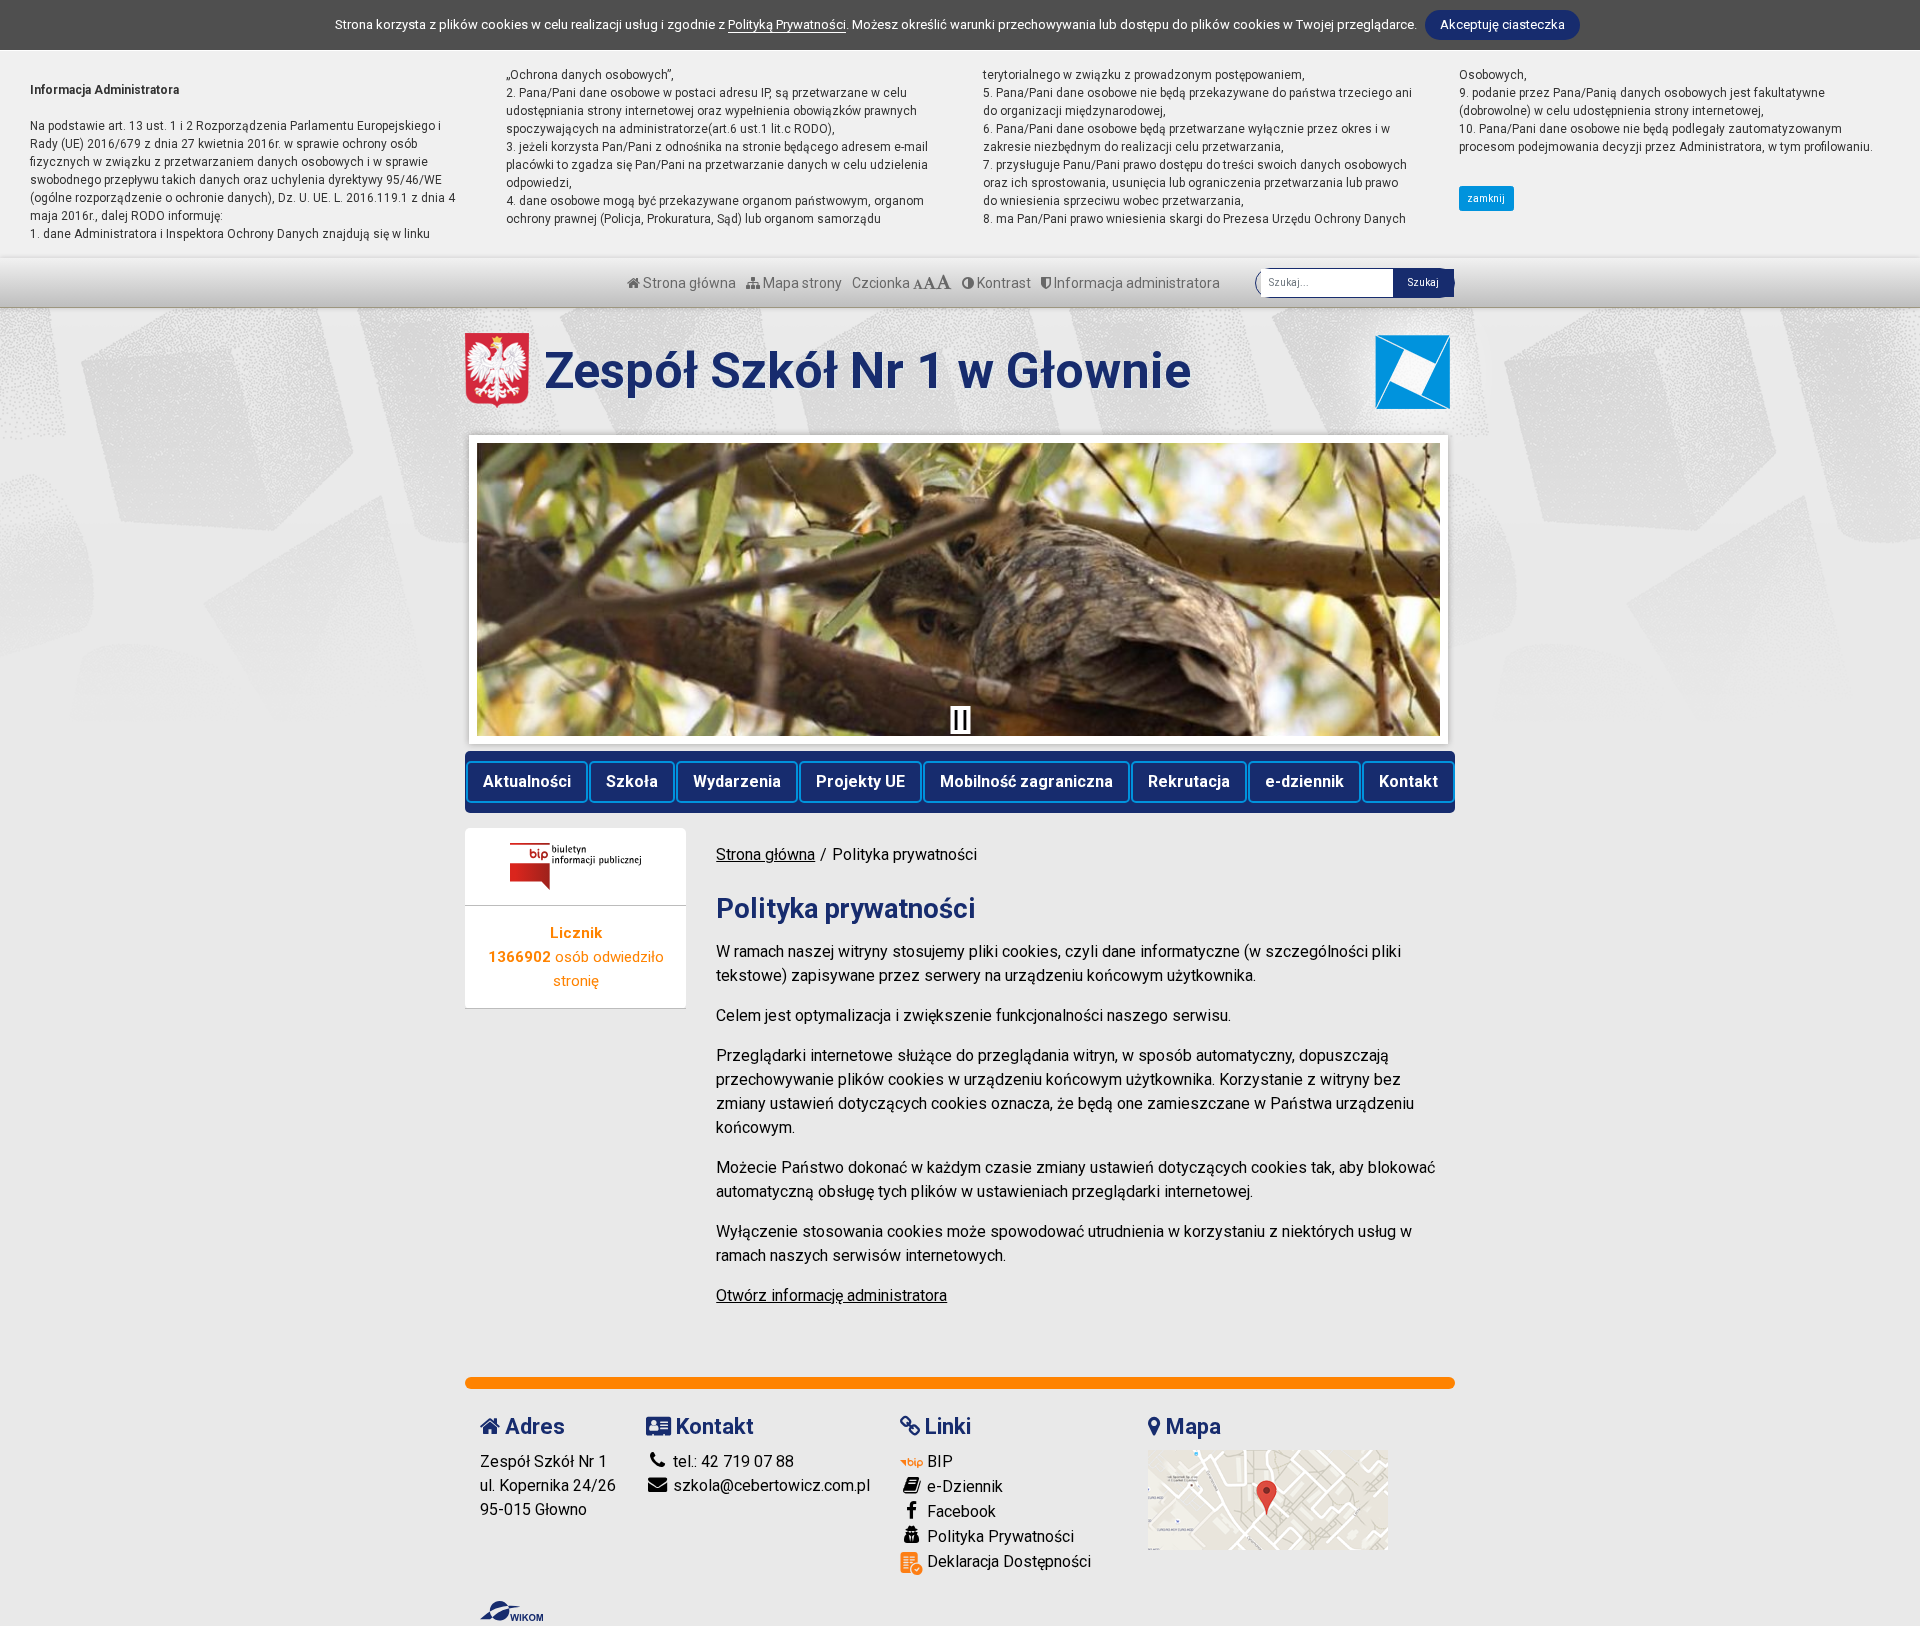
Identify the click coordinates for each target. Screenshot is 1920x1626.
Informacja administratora (1135, 283)
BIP (938, 1461)
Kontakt (1408, 781)
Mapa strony (801, 283)
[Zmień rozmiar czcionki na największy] (944, 283)
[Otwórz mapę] (1268, 1499)
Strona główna (688, 283)
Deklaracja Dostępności (1007, 1561)
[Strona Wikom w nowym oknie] (511, 1611)
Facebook (959, 1511)
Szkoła (632, 781)
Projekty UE (860, 781)
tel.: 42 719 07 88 (731, 1461)
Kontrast (1002, 283)
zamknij (1486, 198)
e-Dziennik (963, 1486)
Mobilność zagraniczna (1026, 781)
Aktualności (527, 781)
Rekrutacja (1189, 781)
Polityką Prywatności (787, 24)
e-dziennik (1304, 781)
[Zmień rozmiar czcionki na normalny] (918, 283)
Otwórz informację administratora (831, 1295)
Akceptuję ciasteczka (1502, 24)
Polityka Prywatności (998, 1536)
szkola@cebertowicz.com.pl (769, 1485)
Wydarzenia (737, 781)
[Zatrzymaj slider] (960, 720)
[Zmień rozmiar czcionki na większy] (929, 283)
